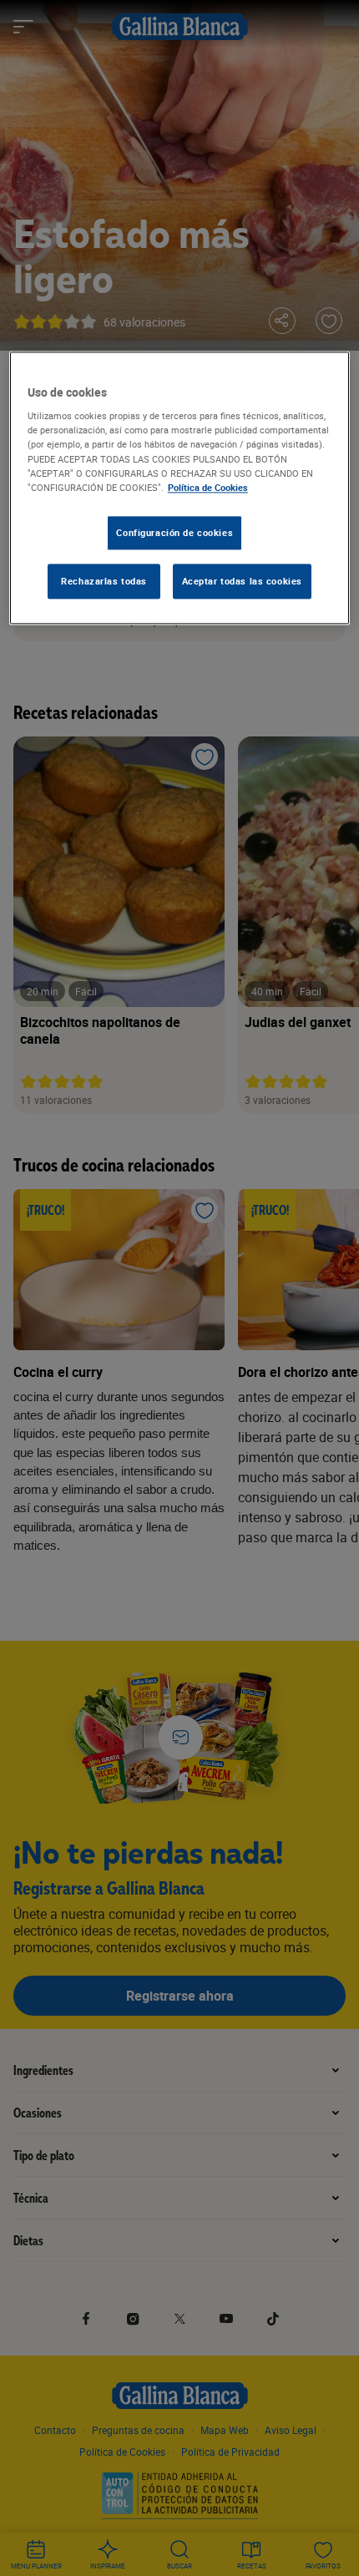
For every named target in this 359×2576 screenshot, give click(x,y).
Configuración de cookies (174, 532)
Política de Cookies (208, 487)
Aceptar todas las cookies (242, 581)
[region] (180, 488)
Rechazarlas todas (104, 581)
